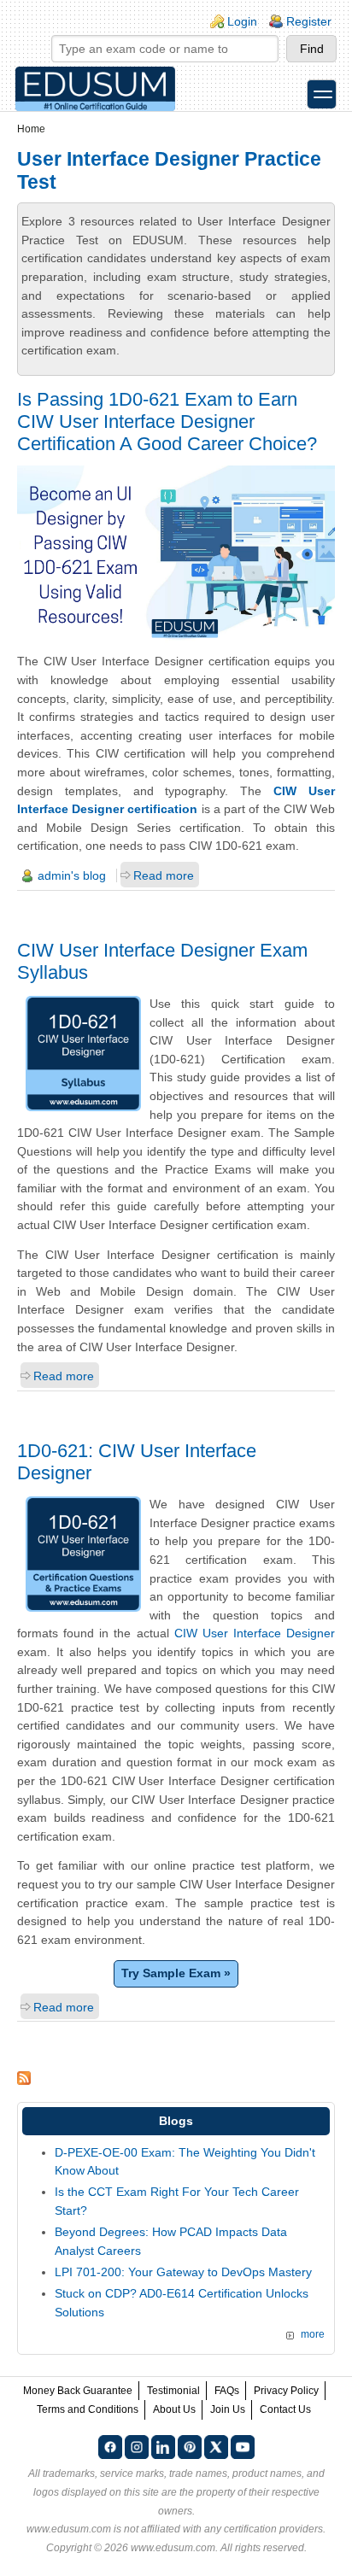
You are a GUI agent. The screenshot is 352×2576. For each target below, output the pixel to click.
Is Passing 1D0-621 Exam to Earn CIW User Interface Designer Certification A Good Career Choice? (167, 422)
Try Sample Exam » (176, 1973)
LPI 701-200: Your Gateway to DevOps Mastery (183, 2272)
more (313, 2334)
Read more (164, 875)
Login (242, 21)
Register (309, 21)
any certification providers (264, 2529)
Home (31, 129)
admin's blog (72, 875)
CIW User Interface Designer (255, 1633)
